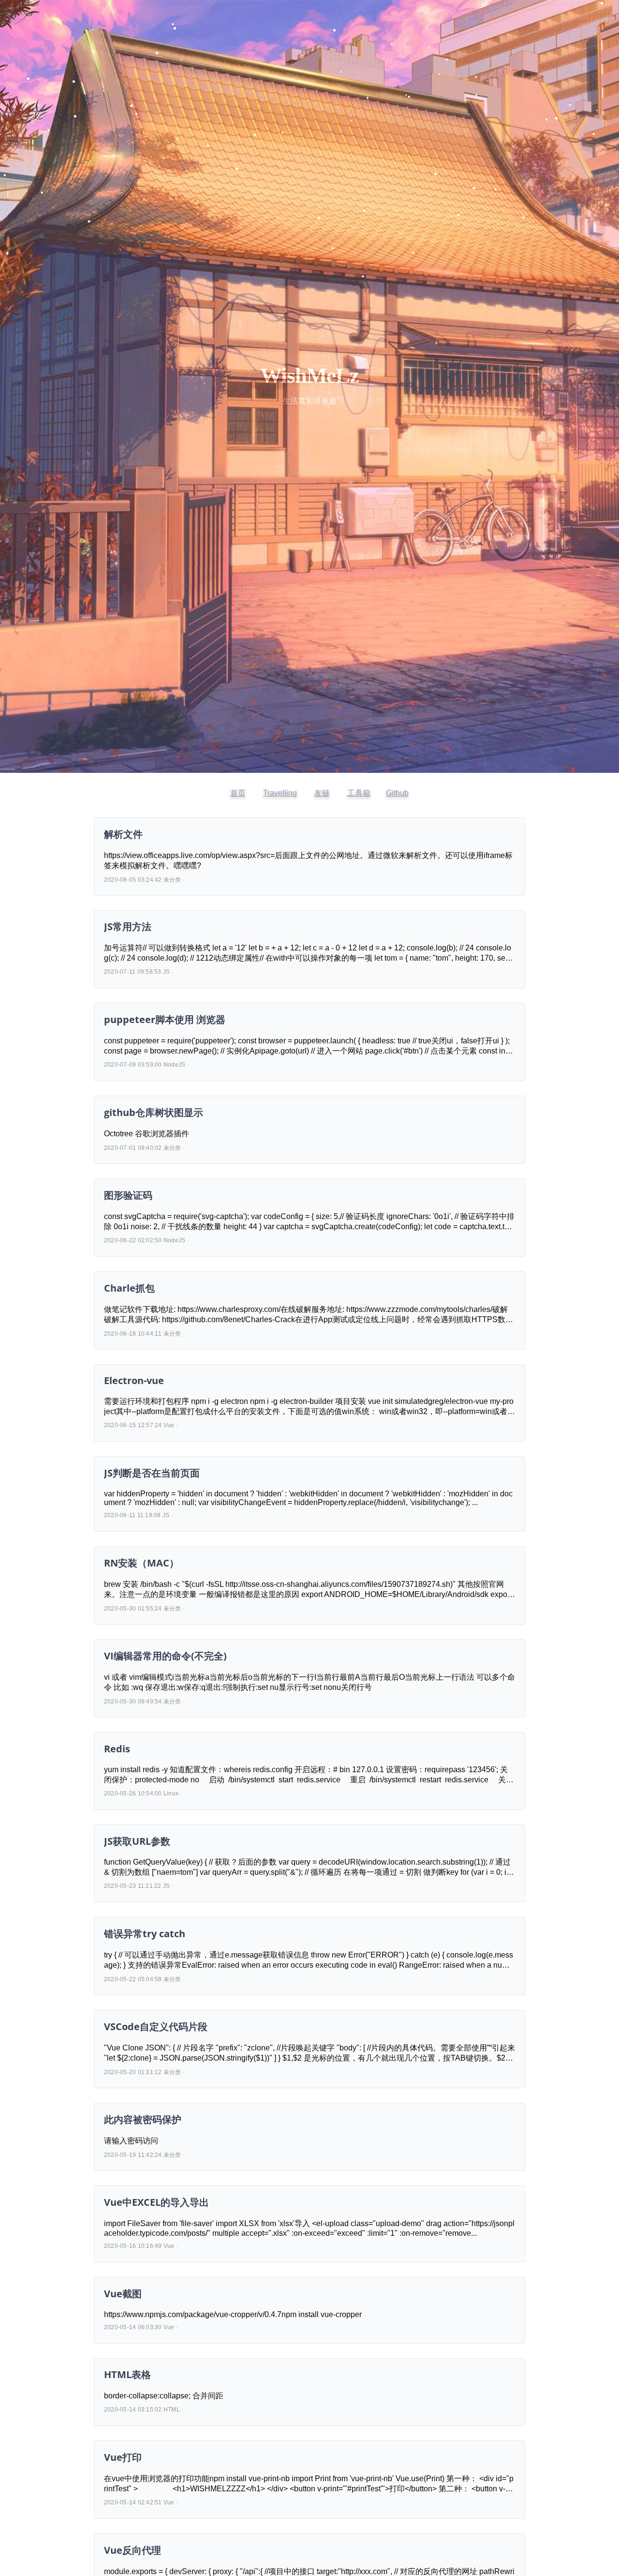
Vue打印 (123, 2457)
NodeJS (174, 1065)
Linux (171, 1793)
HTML (172, 2410)
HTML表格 (127, 2374)
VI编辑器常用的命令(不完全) (165, 1656)
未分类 (172, 880)
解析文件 (123, 834)
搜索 (93, 2569)
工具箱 (359, 793)
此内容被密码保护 (143, 2119)
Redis (117, 1749)
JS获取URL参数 (137, 1841)
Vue (169, 1425)
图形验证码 (128, 1195)
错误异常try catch (145, 1934)
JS (166, 972)
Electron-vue (134, 1380)
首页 (238, 793)
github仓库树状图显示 (154, 1112)
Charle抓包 (129, 1288)
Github (397, 793)
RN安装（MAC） (141, 1563)
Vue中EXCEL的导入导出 (156, 2202)
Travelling (280, 793)
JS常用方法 (128, 926)
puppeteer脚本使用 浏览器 (165, 1019)
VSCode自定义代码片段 (156, 2026)
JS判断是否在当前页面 (152, 1473)
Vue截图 (123, 2294)
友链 (322, 793)
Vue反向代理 (133, 2550)
